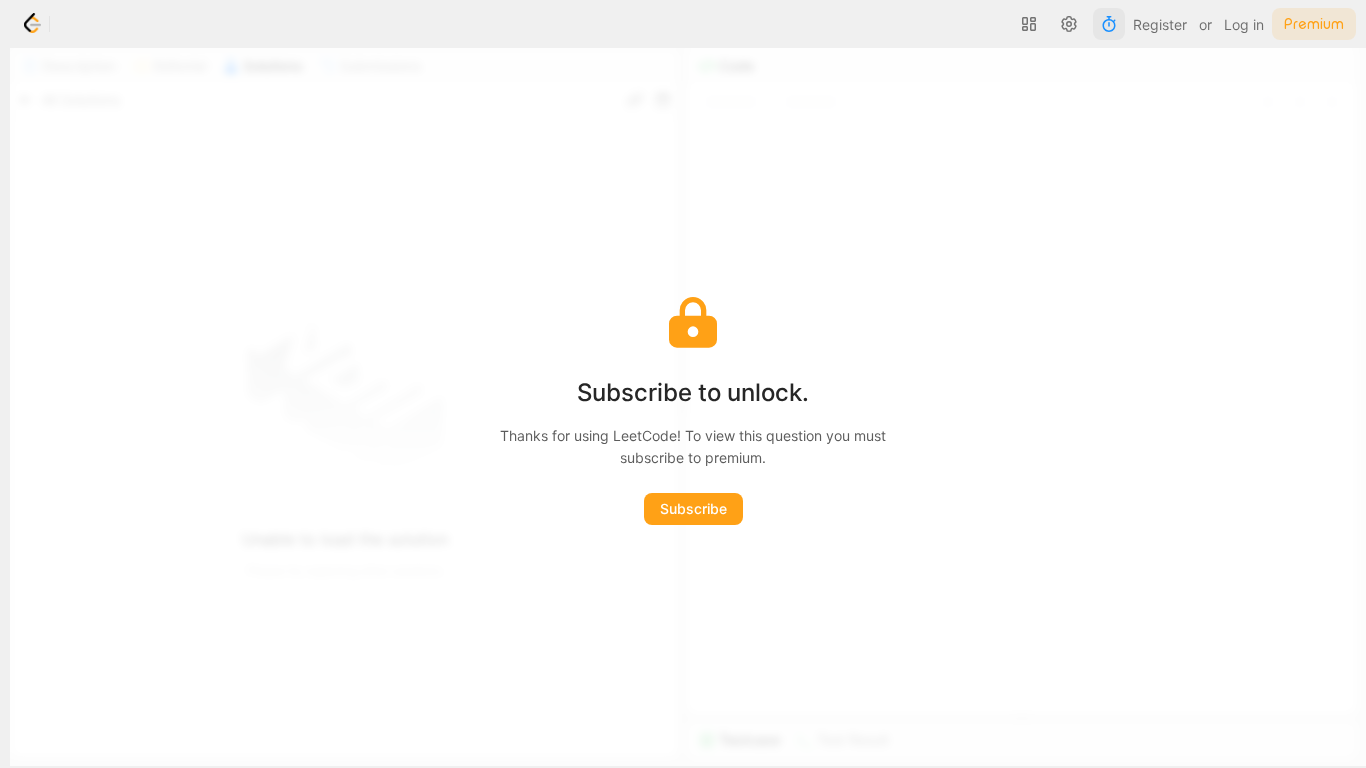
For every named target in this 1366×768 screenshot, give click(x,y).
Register (1160, 24)
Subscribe (693, 508)
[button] (1029, 24)
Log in (1244, 24)
